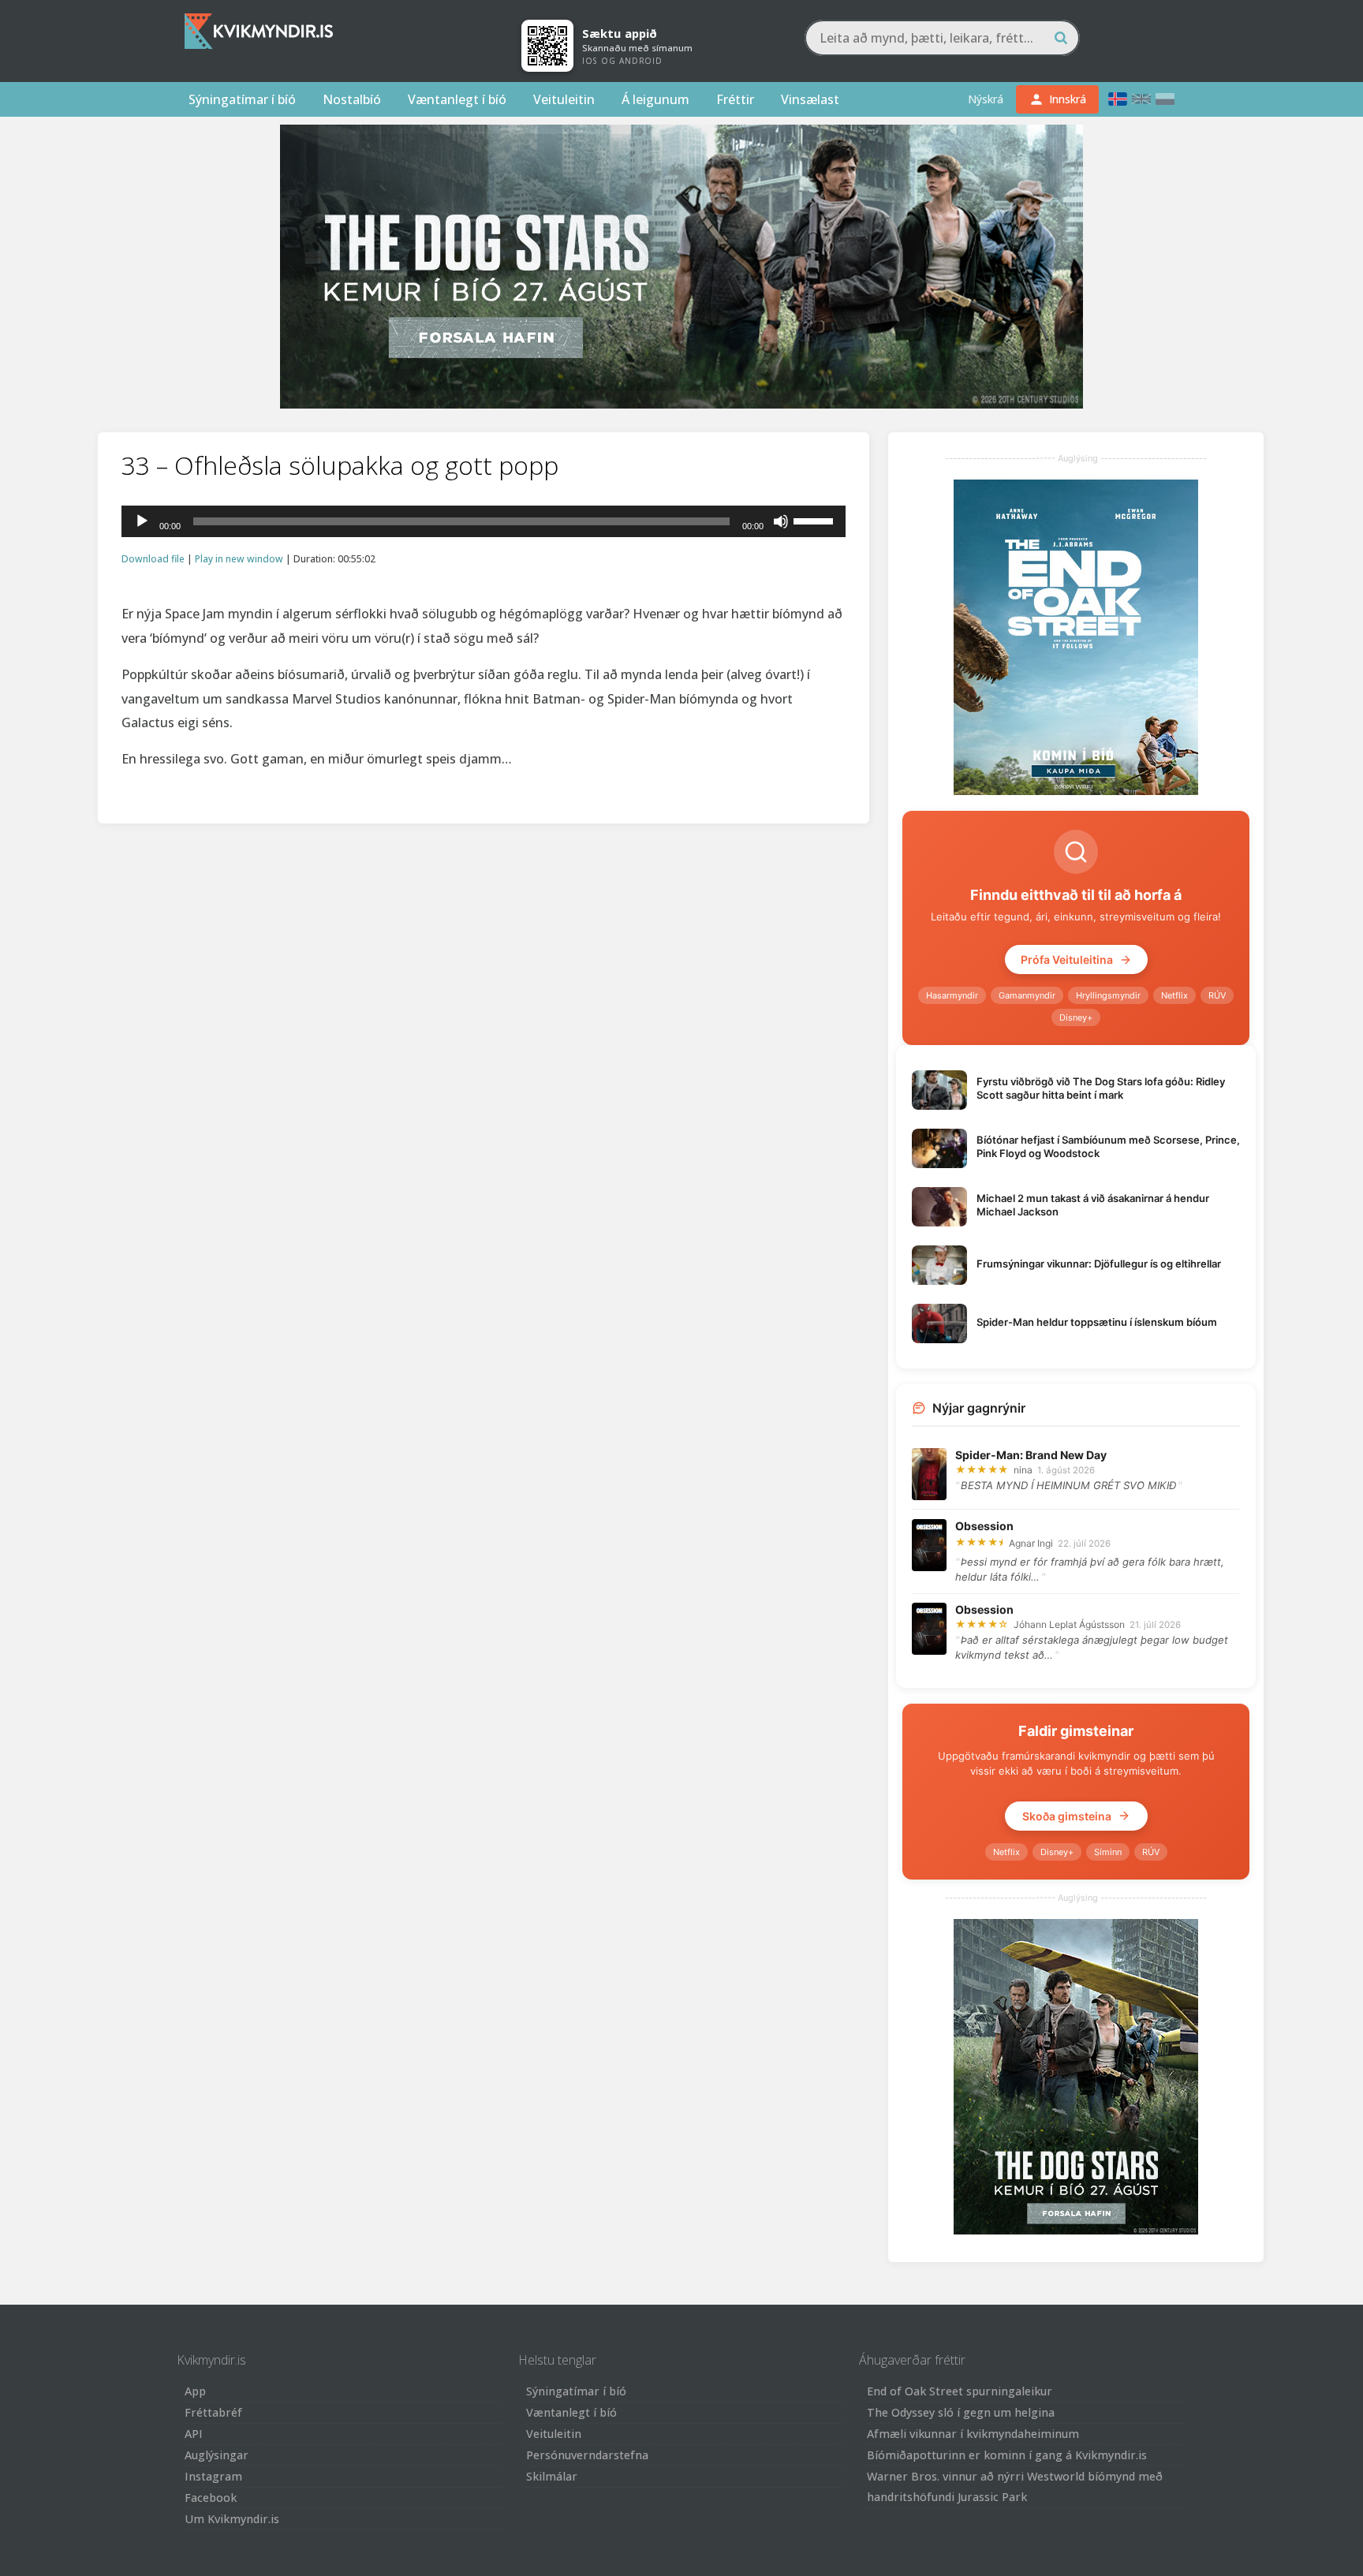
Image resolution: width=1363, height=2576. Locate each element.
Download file (153, 559)
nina (1023, 1470)
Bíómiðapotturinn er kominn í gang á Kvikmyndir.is (1007, 2455)
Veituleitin (564, 99)
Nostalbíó (352, 99)
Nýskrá (986, 99)
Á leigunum (655, 99)
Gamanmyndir (1027, 995)
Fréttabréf (213, 2412)
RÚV (1217, 995)
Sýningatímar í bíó (242, 99)
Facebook (211, 2498)
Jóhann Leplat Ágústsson (1069, 1624)
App (195, 2391)
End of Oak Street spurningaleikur (960, 2391)
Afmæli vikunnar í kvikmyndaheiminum (973, 2434)
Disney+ (1076, 1017)
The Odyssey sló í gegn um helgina (961, 2412)
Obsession (984, 1526)
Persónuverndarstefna (587, 2455)
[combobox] (942, 38)
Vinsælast (810, 99)
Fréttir (735, 99)
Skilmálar (552, 2476)
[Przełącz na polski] (1165, 99)
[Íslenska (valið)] (1118, 99)
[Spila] (142, 521)
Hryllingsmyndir (1108, 995)
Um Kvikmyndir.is (232, 2519)
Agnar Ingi (1031, 1543)
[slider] (816, 520)
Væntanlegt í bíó (457, 99)
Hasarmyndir (952, 995)
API (194, 2434)
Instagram (213, 2476)
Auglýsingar (217, 2455)
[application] (484, 521)
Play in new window (239, 559)
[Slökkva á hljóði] (781, 521)
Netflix (1174, 995)
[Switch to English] (1141, 99)
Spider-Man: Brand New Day (1031, 1455)
